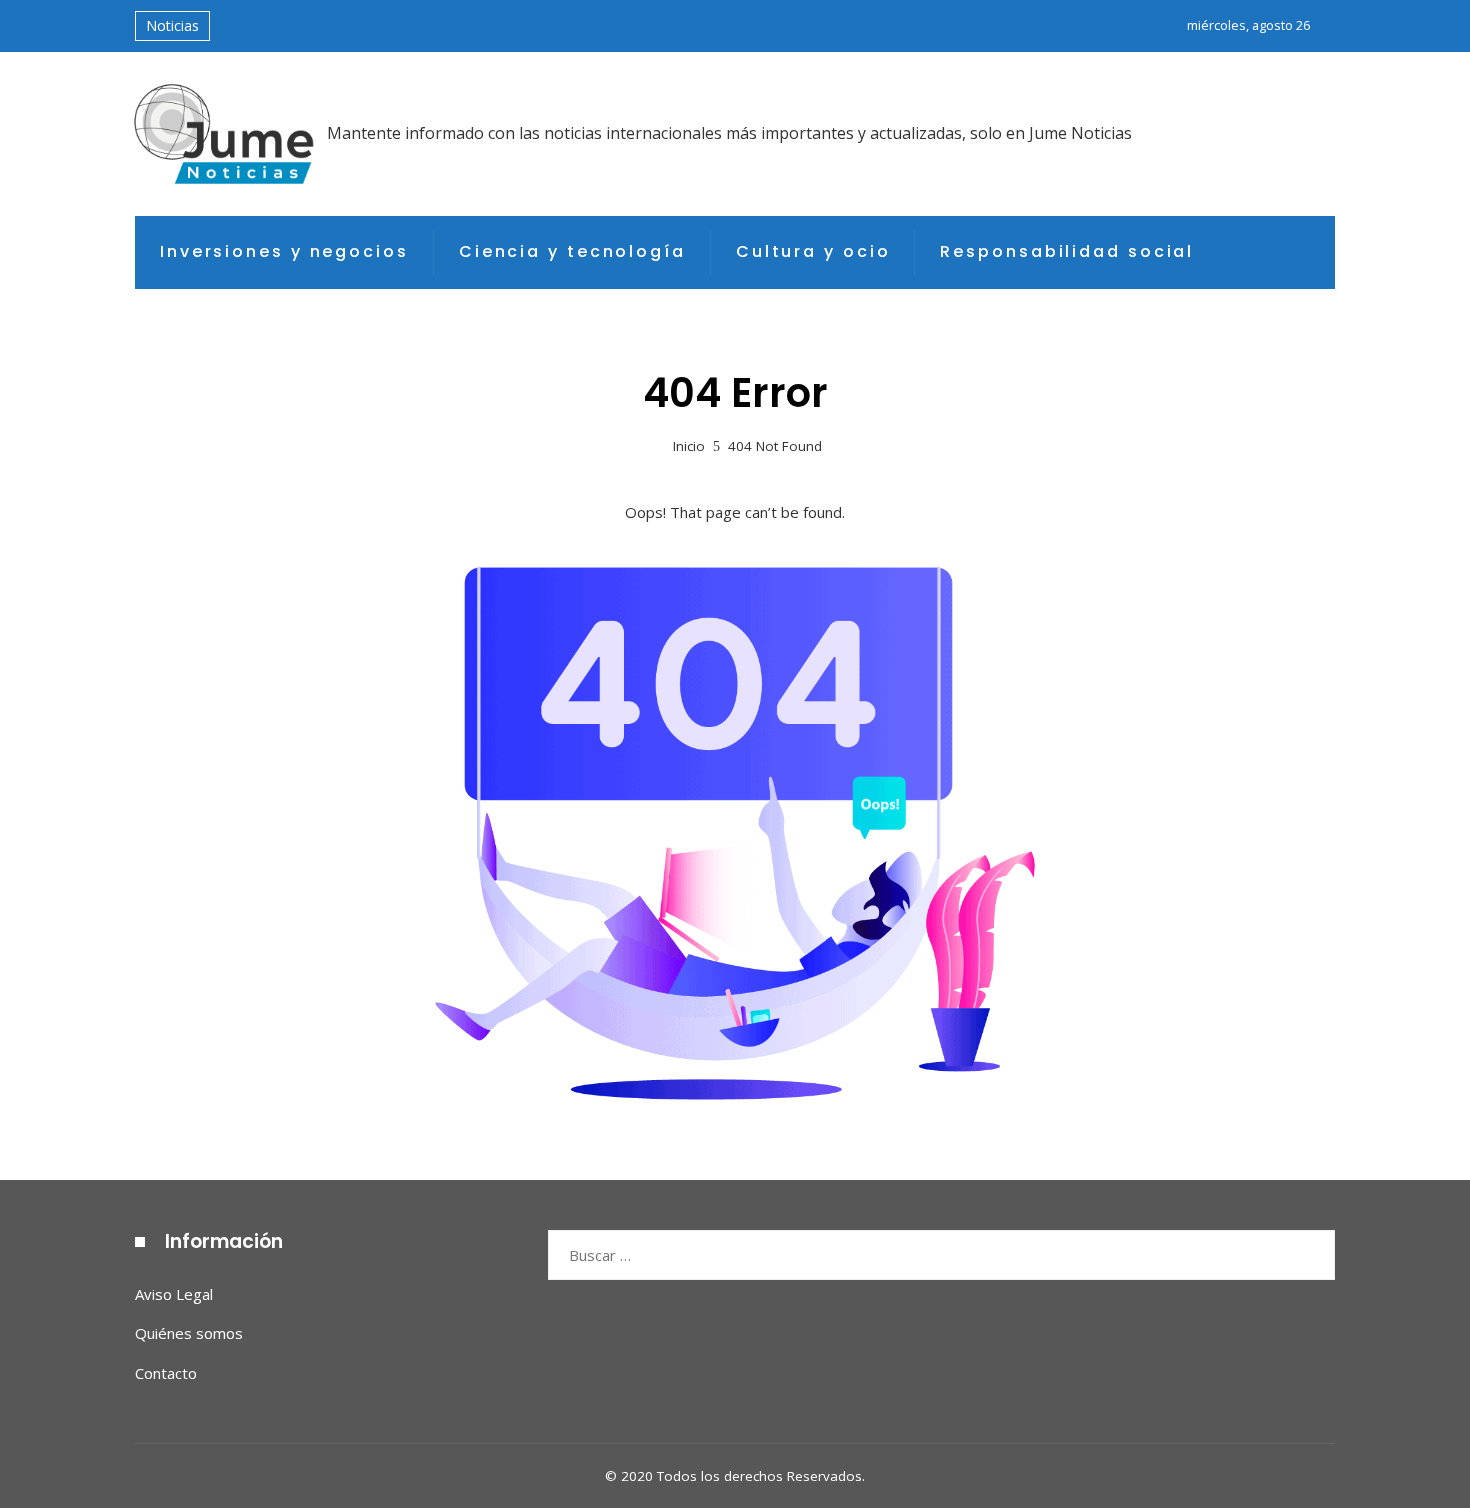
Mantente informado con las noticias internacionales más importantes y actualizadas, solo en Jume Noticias (729, 133)
